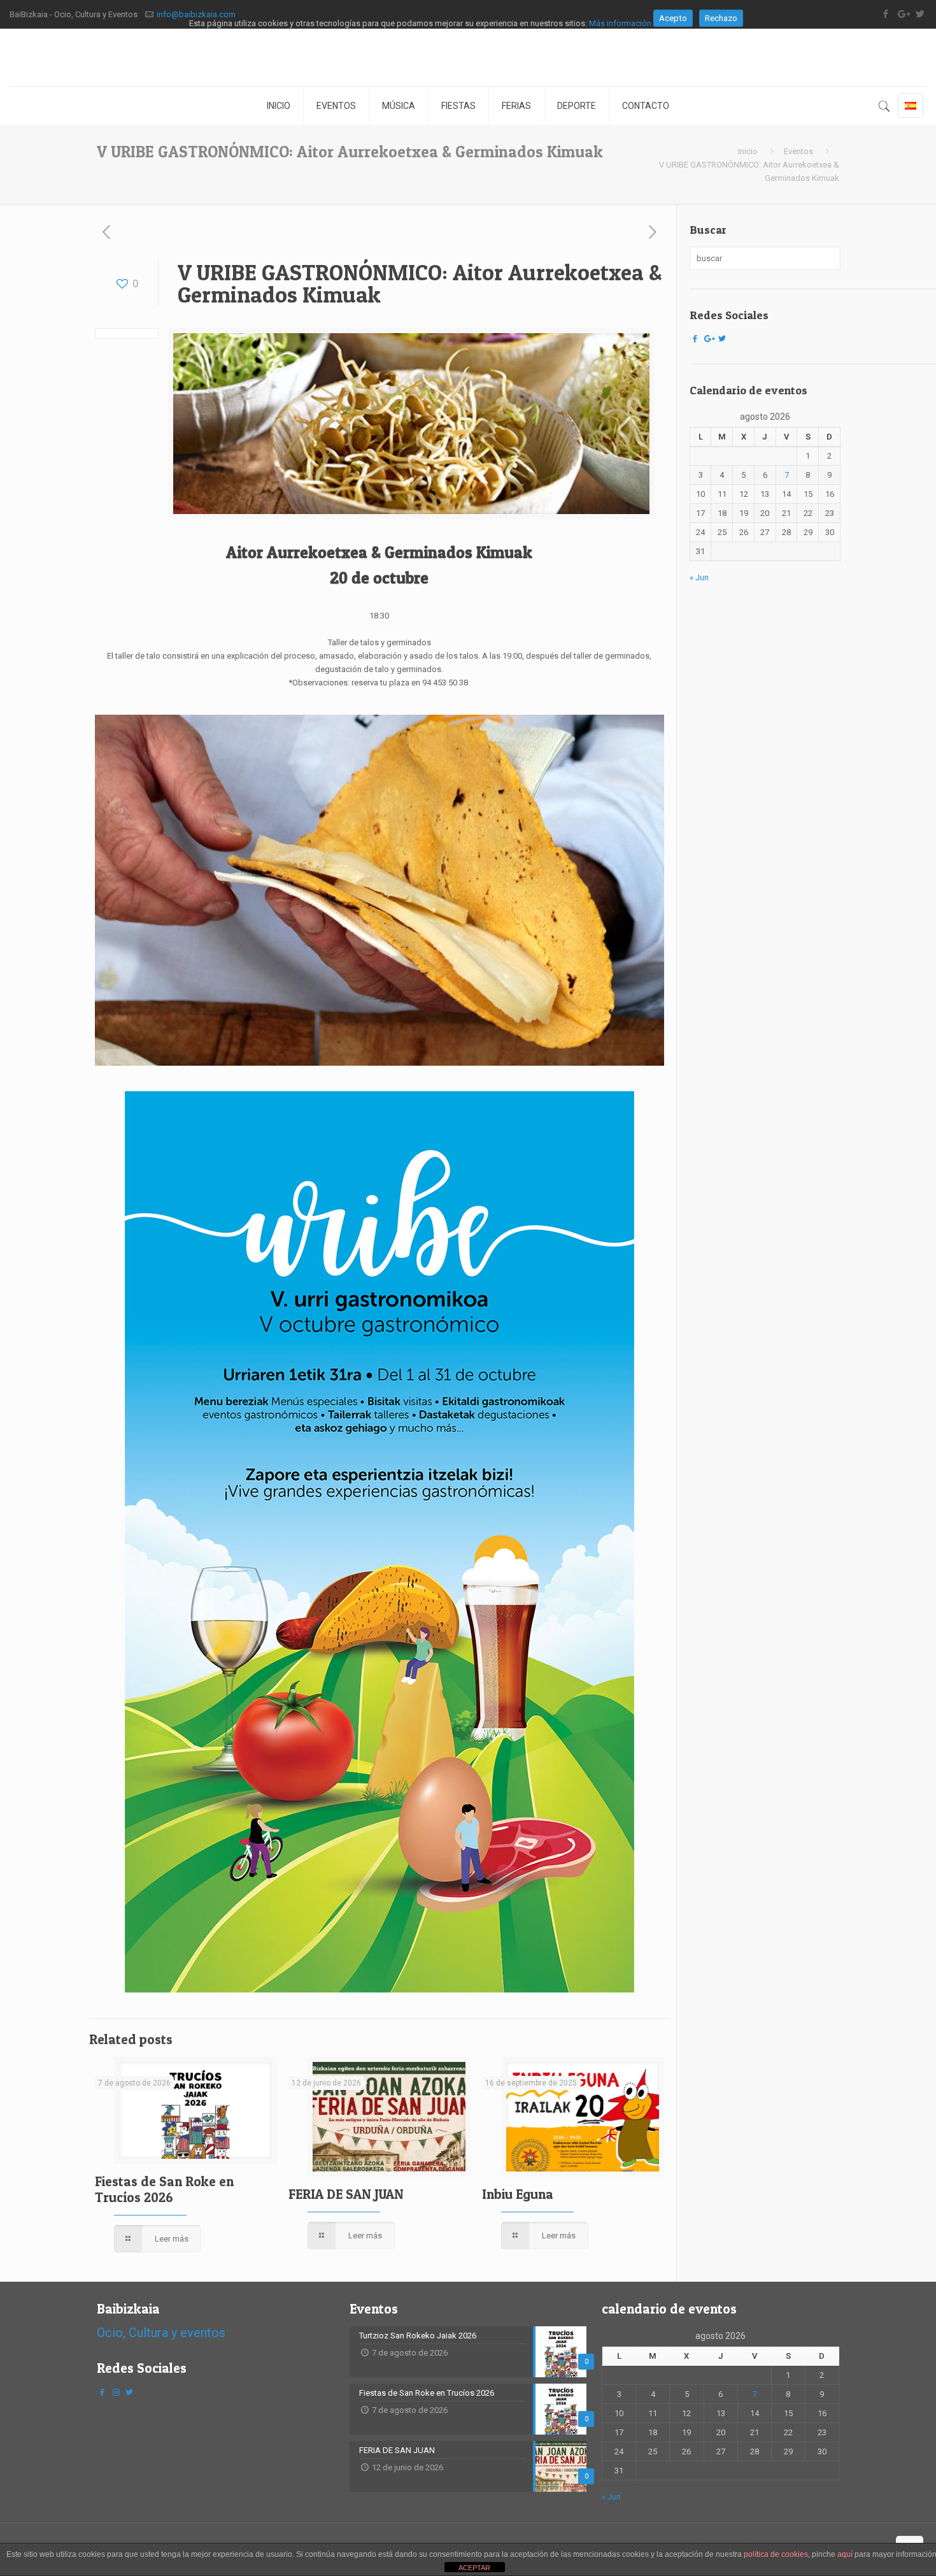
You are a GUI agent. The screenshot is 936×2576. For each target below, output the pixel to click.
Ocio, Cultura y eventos (161, 2333)
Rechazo (721, 18)
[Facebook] (695, 339)
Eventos (798, 151)
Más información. (621, 23)
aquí (845, 2554)
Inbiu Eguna (518, 2194)
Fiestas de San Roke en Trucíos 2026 (164, 2189)
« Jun (699, 577)
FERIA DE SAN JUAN (346, 2194)
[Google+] (709, 339)
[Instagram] (116, 2392)
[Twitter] (722, 339)
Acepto (673, 18)
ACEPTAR (474, 2568)
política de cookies (776, 2554)
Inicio (748, 151)
